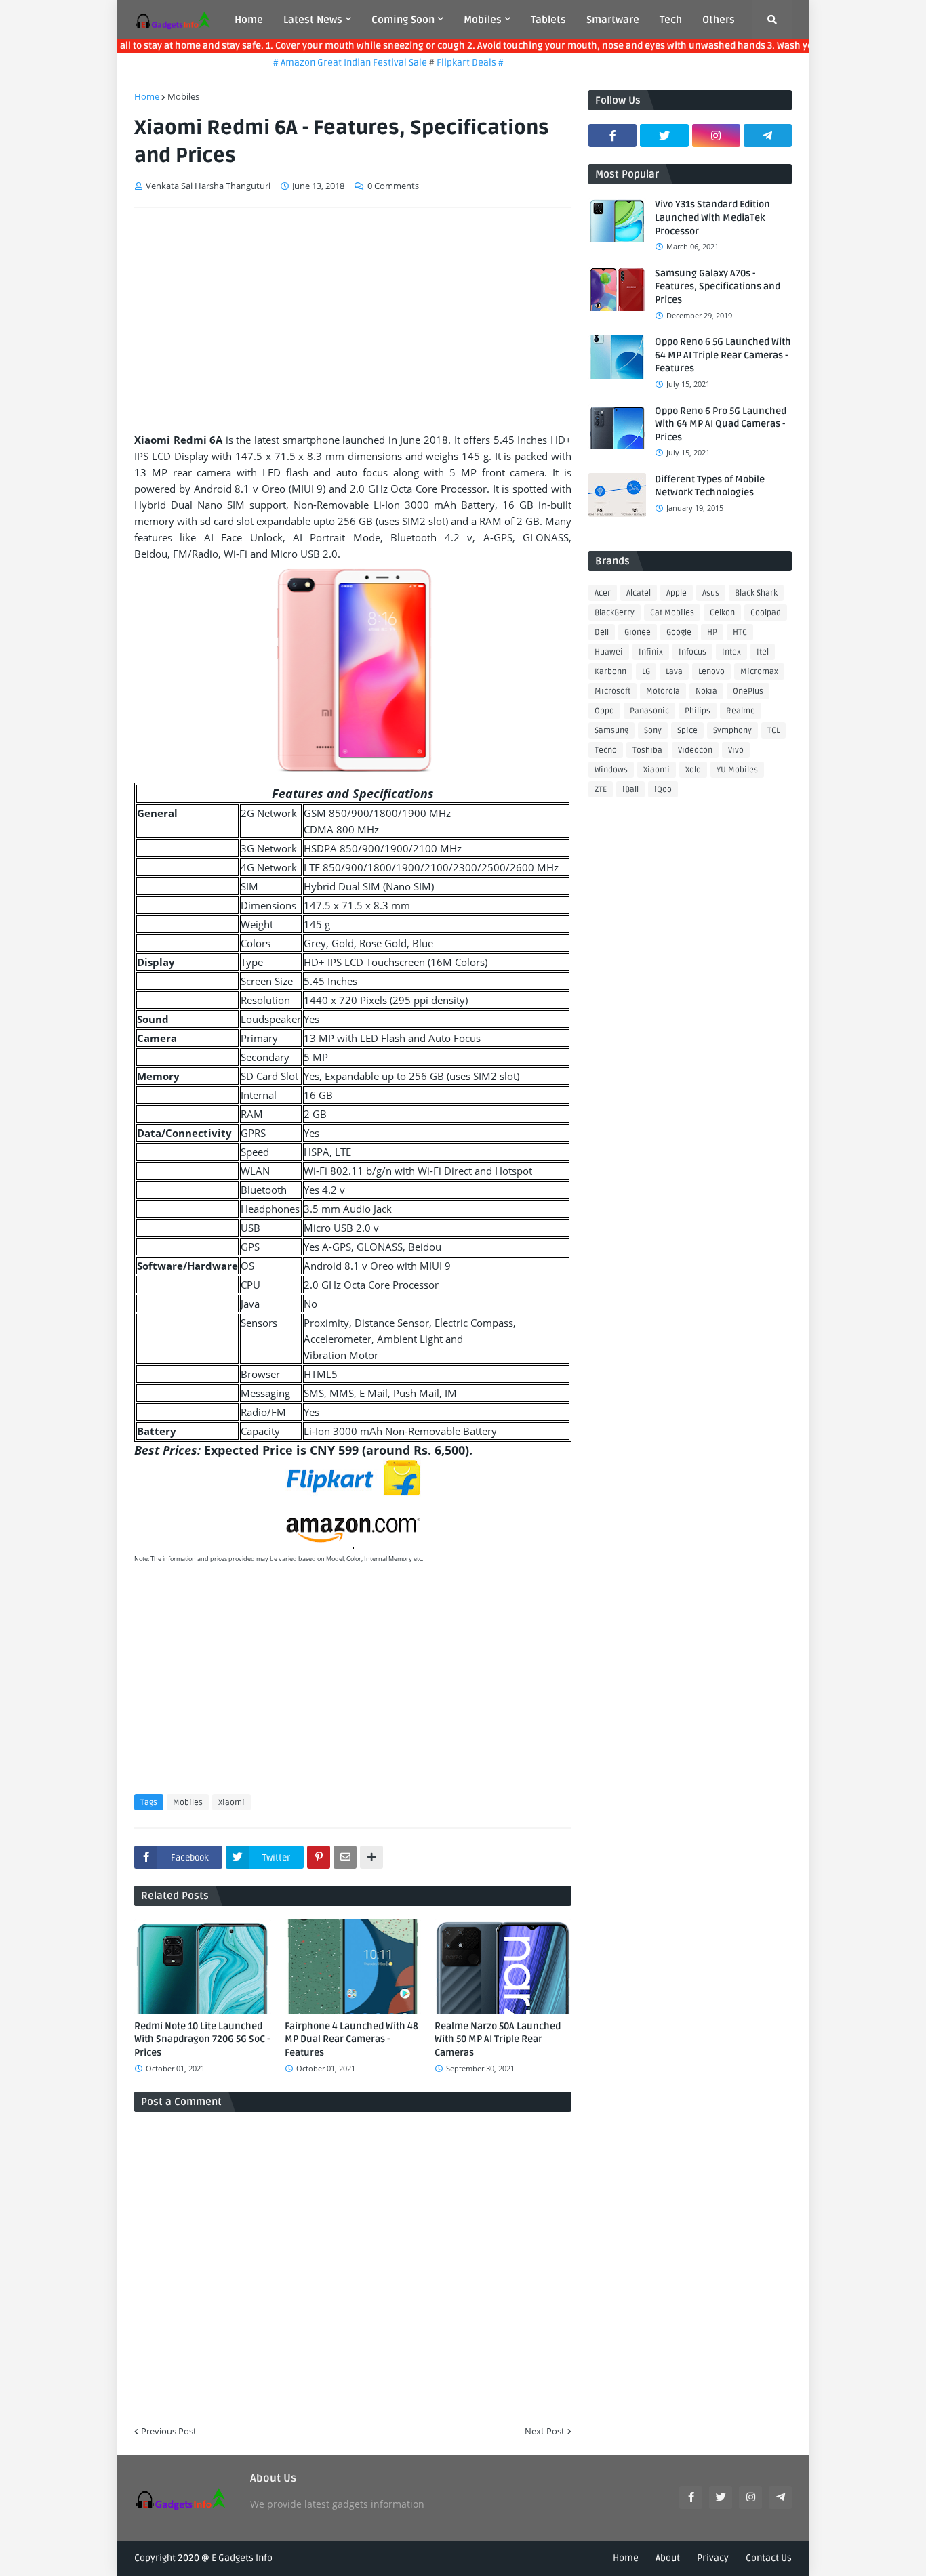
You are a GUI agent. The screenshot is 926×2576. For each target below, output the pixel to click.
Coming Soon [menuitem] (403, 20)
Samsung (611, 731)
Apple (677, 593)
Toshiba (647, 750)
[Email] (345, 1857)
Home (147, 96)
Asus (711, 593)
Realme (741, 711)
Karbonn (610, 672)
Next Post (545, 2431)
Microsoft (612, 691)
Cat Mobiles (672, 613)
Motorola (663, 691)
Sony (653, 731)
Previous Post (169, 2431)
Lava (674, 672)
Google (679, 632)
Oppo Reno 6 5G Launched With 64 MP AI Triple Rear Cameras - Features (723, 355)
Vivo (736, 750)
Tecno (606, 750)
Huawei (609, 652)
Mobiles (183, 96)
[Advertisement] (353, 320)
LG (646, 672)
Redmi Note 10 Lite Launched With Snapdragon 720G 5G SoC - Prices (202, 2039)
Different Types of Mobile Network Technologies (710, 486)
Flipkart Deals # (446, 63)
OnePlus (748, 691)
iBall (630, 790)
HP (712, 632)
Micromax (759, 672)
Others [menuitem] (719, 20)
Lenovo (711, 672)
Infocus (692, 652)
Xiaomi (231, 1803)
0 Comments (393, 186)
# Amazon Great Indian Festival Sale (327, 63)
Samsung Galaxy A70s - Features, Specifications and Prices (718, 287)
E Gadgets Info (242, 2558)
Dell (602, 632)
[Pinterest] (319, 1857)
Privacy (713, 2558)
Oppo (604, 711)
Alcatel (639, 593)
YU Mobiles (737, 770)
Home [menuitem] (249, 20)
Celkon (722, 613)
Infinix (651, 652)
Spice (687, 731)
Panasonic (649, 711)
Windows (611, 770)
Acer (603, 593)
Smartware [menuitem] (613, 20)
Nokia (706, 691)
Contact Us (769, 2558)
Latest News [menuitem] (313, 20)
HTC (740, 632)
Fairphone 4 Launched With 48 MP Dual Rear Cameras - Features (351, 2039)
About (668, 2558)
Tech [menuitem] (671, 20)
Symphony (732, 731)
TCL (773, 731)
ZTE (601, 790)
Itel (763, 652)
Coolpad (766, 613)
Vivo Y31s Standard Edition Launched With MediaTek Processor (712, 217)
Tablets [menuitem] (548, 20)
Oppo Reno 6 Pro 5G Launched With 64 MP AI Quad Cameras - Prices (721, 424)
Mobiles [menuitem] (483, 20)
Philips (698, 711)
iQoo (663, 790)
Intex (731, 652)
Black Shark (756, 593)
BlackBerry (615, 613)
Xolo (693, 770)
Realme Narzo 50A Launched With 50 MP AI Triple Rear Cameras (498, 2039)
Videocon (695, 750)
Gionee (638, 632)
